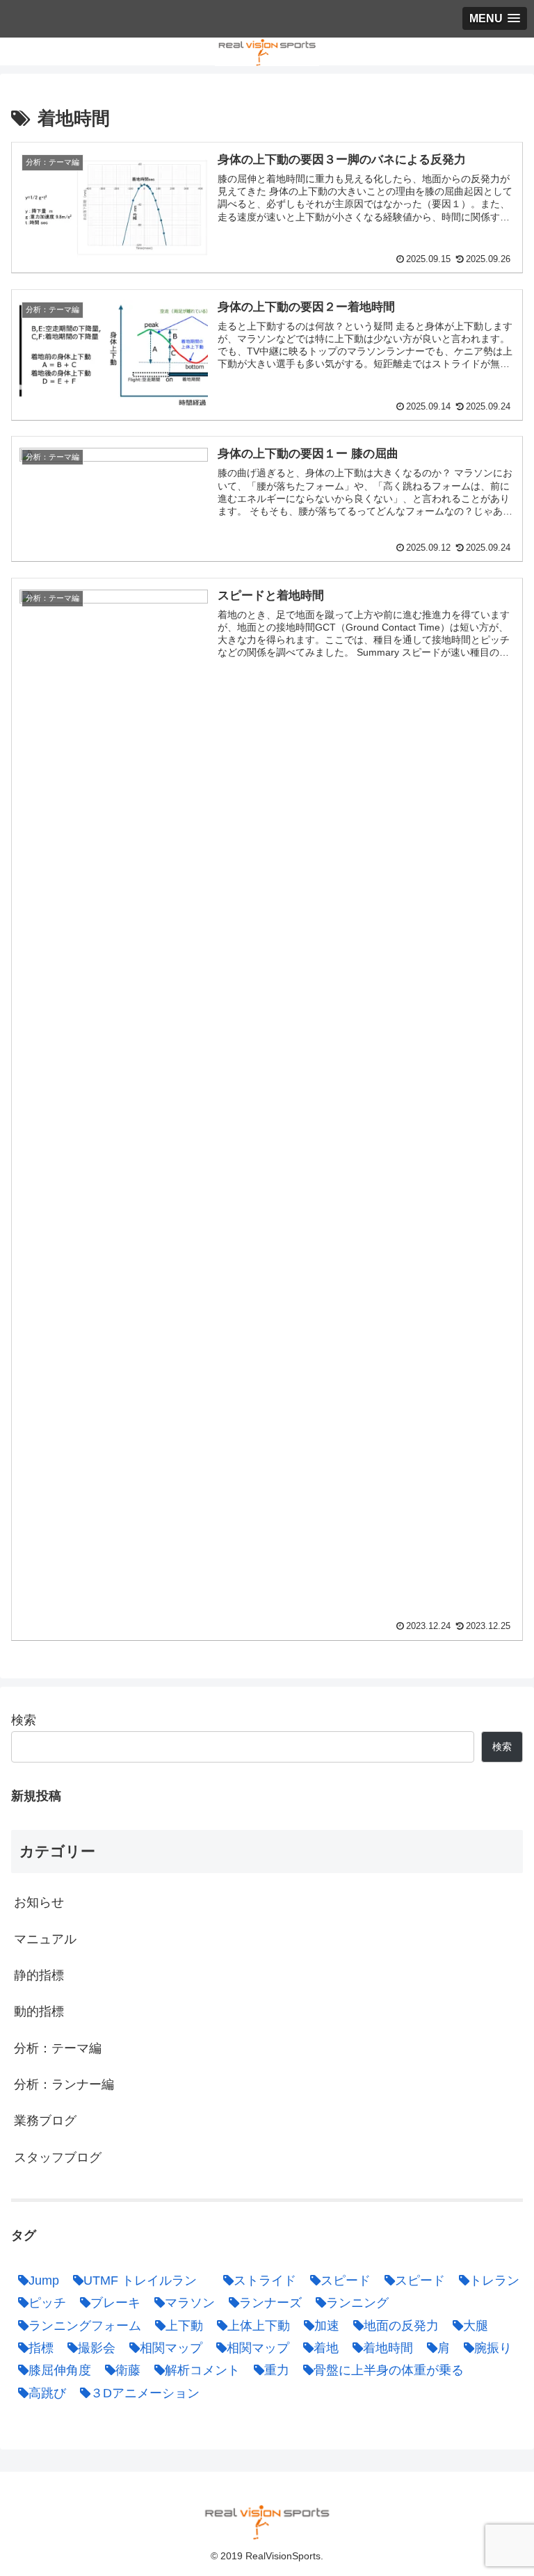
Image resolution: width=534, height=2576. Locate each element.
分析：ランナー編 (64, 2084)
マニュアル (45, 1939)
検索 (24, 1720)
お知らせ (39, 1902)
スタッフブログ (58, 2157)
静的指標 (39, 1975)
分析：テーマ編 (58, 2048)
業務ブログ (45, 2121)
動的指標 (39, 2011)
